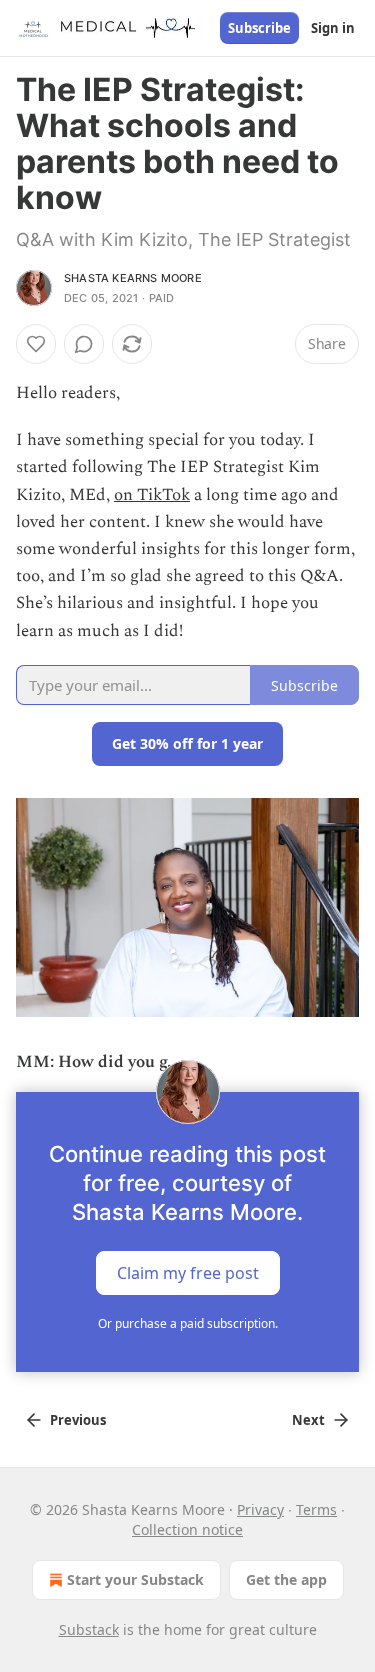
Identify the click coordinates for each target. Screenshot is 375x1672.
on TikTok (152, 495)
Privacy (260, 1509)
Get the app (286, 1579)
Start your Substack (135, 1579)
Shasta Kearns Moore (133, 278)
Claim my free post (188, 1273)
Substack (89, 1629)
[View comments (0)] (84, 344)
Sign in (333, 28)
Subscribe (259, 28)
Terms (316, 1509)
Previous (78, 1420)
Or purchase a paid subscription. (188, 1323)
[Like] (36, 344)
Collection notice (187, 1529)
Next (308, 1420)
